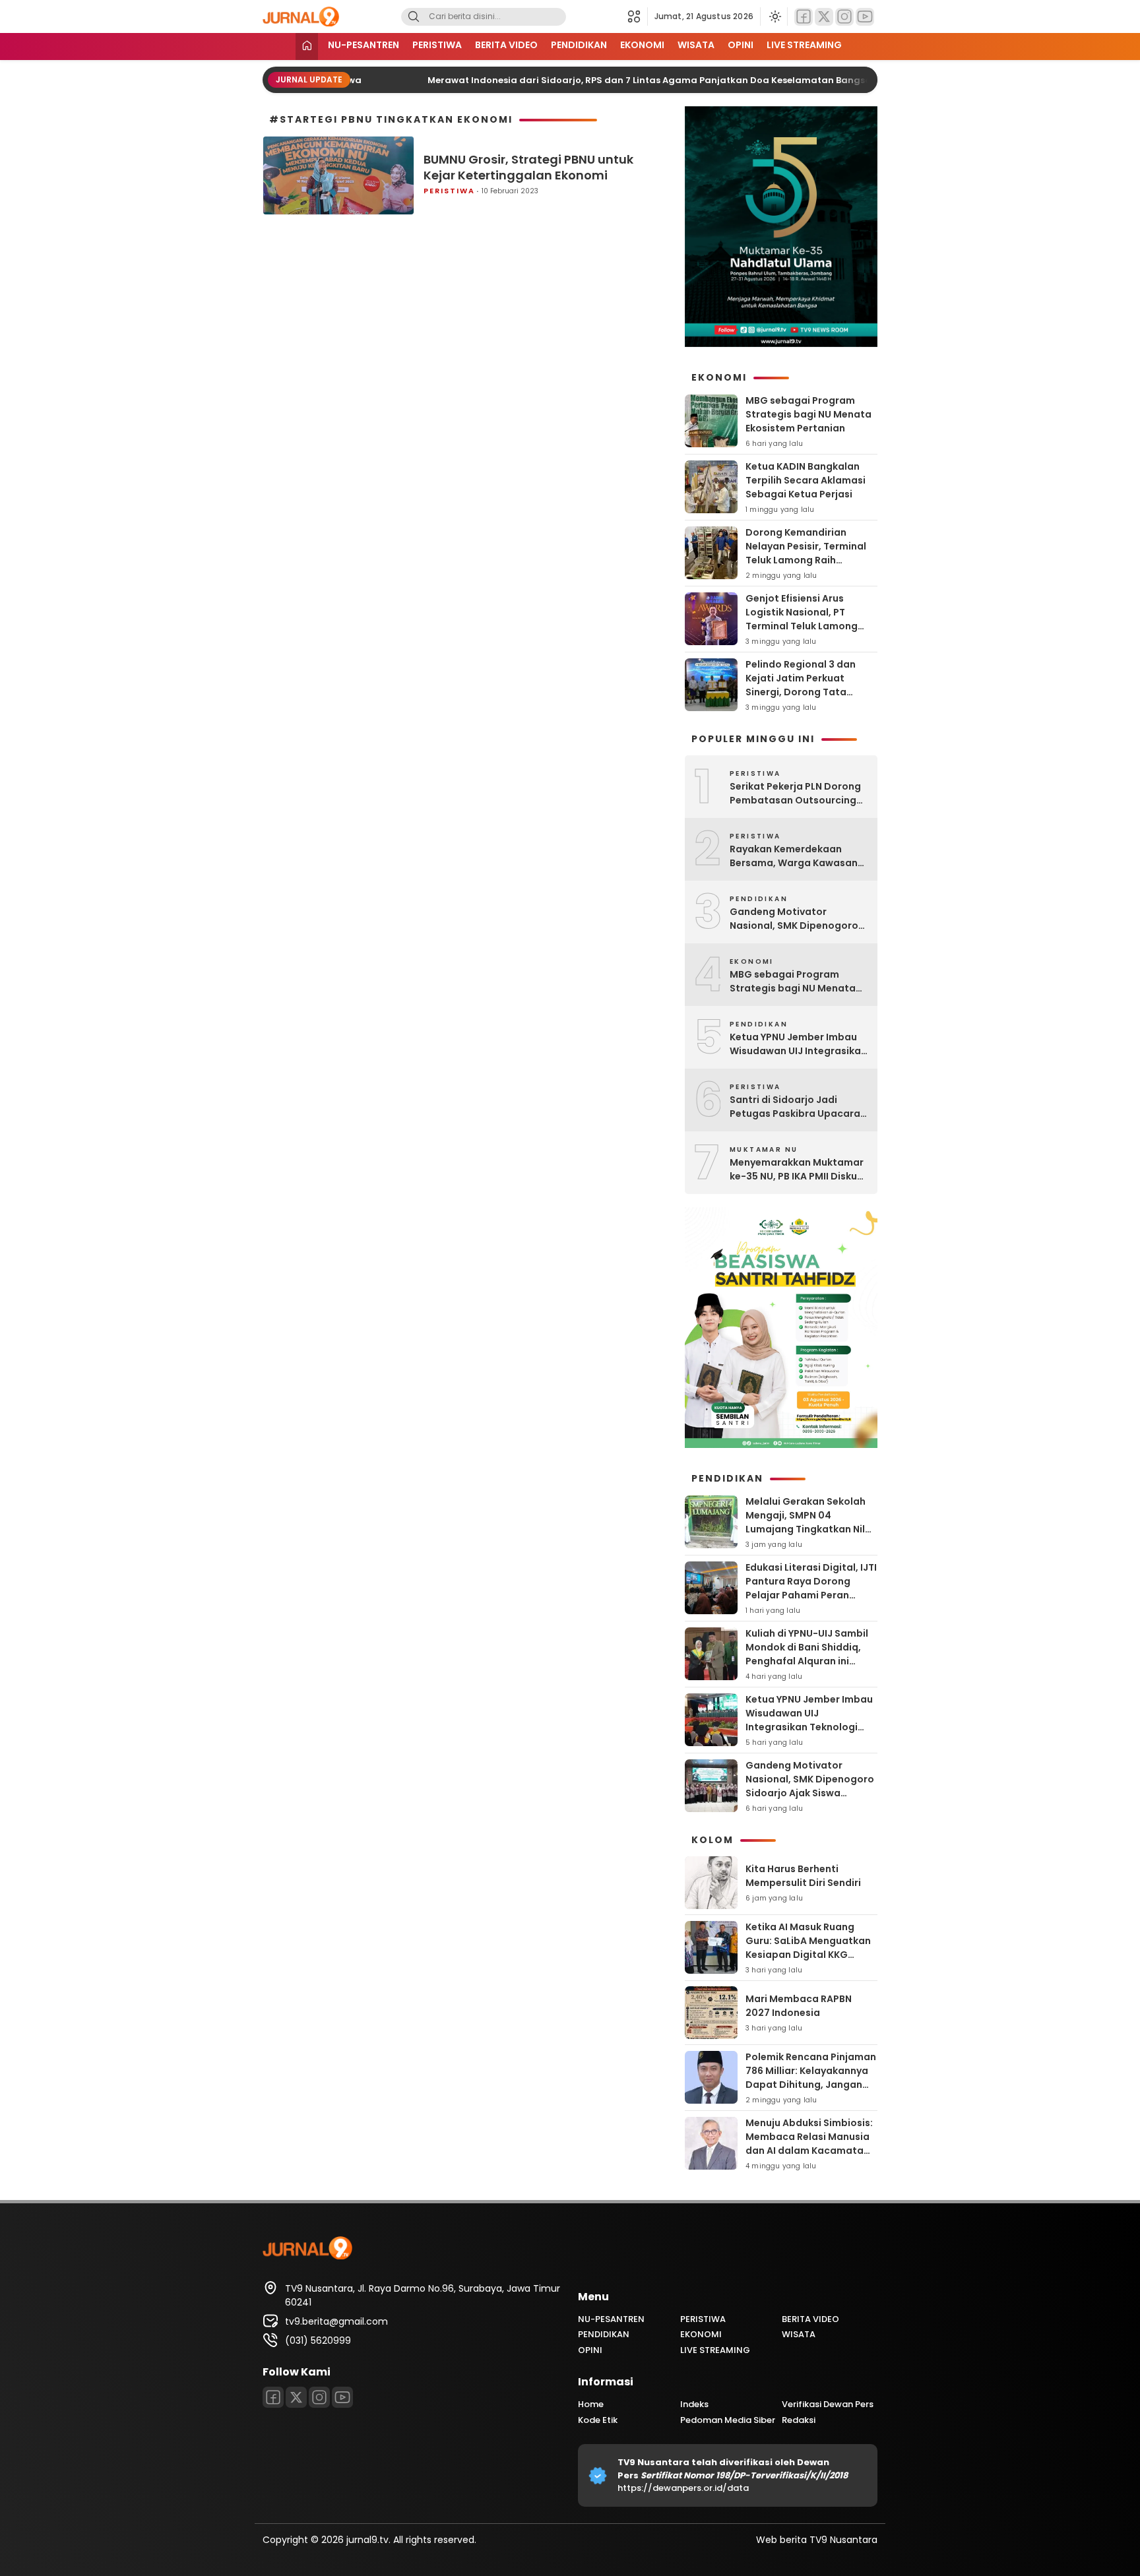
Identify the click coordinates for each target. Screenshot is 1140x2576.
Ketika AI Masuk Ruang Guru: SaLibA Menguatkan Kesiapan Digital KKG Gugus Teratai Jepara (808, 1948)
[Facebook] (804, 17)
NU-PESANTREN (364, 45)
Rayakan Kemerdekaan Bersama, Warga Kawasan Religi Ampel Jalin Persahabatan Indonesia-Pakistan (794, 856)
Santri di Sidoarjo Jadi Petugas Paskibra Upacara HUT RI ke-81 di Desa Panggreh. (795, 1107)
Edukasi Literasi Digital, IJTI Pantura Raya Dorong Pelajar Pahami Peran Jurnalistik (811, 1588)
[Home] (307, 47)
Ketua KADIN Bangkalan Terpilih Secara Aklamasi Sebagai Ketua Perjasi (806, 480)
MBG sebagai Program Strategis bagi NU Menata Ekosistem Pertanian (808, 414)
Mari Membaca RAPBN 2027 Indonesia (799, 2006)
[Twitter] (824, 17)
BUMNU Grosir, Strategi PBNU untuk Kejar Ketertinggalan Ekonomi (528, 167)
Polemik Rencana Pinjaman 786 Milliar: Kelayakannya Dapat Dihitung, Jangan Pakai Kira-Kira (811, 2078)
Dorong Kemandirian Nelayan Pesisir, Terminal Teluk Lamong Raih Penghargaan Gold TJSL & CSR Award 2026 (808, 560)
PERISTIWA (437, 45)
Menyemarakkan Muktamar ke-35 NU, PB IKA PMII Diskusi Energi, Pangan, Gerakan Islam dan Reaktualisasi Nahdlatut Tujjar (797, 1170)
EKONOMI (642, 45)
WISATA (696, 45)
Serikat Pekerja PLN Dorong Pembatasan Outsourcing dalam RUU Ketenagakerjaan (795, 794)
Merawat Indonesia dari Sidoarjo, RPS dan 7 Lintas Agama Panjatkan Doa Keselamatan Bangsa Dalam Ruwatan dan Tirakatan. (697, 80)
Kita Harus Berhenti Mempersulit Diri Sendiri (803, 1876)
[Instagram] (844, 17)
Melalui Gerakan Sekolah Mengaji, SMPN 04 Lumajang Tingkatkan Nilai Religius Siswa (810, 1522)
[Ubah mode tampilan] (774, 16)
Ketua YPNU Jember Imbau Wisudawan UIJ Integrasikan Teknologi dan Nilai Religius (798, 1044)
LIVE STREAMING (804, 45)
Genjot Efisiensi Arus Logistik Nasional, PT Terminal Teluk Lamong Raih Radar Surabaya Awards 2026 (802, 626)
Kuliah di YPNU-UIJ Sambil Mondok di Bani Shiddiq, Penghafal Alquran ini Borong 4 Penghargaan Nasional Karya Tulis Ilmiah (810, 1661)
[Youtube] (865, 17)
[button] (638, 16)
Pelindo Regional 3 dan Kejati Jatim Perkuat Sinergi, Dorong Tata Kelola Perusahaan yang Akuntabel (804, 692)
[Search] (414, 17)
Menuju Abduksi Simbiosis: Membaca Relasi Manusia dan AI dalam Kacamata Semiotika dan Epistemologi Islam (809, 2151)
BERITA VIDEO (506, 45)
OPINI (741, 45)
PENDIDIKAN (579, 45)
